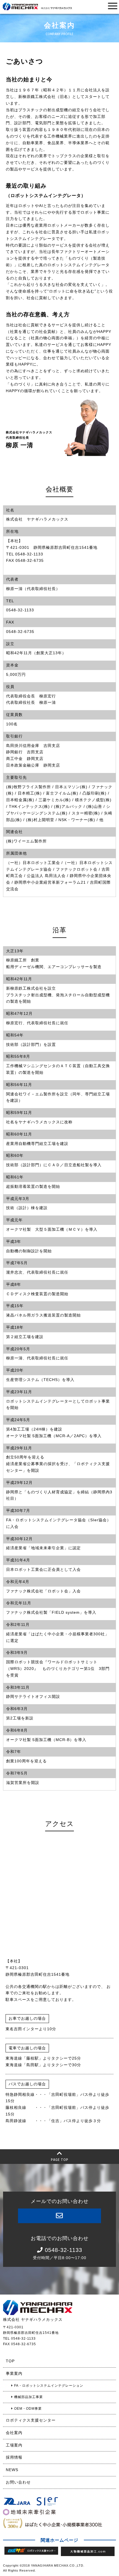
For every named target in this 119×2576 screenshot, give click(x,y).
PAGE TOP (60, 2160)
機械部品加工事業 (28, 2397)
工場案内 (14, 2445)
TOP (10, 2361)
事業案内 (14, 2373)
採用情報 (14, 2457)
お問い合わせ (18, 2482)
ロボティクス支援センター (31, 2420)
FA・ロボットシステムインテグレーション (48, 2386)
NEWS (12, 2470)
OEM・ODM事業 (27, 2409)
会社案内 (14, 2433)
